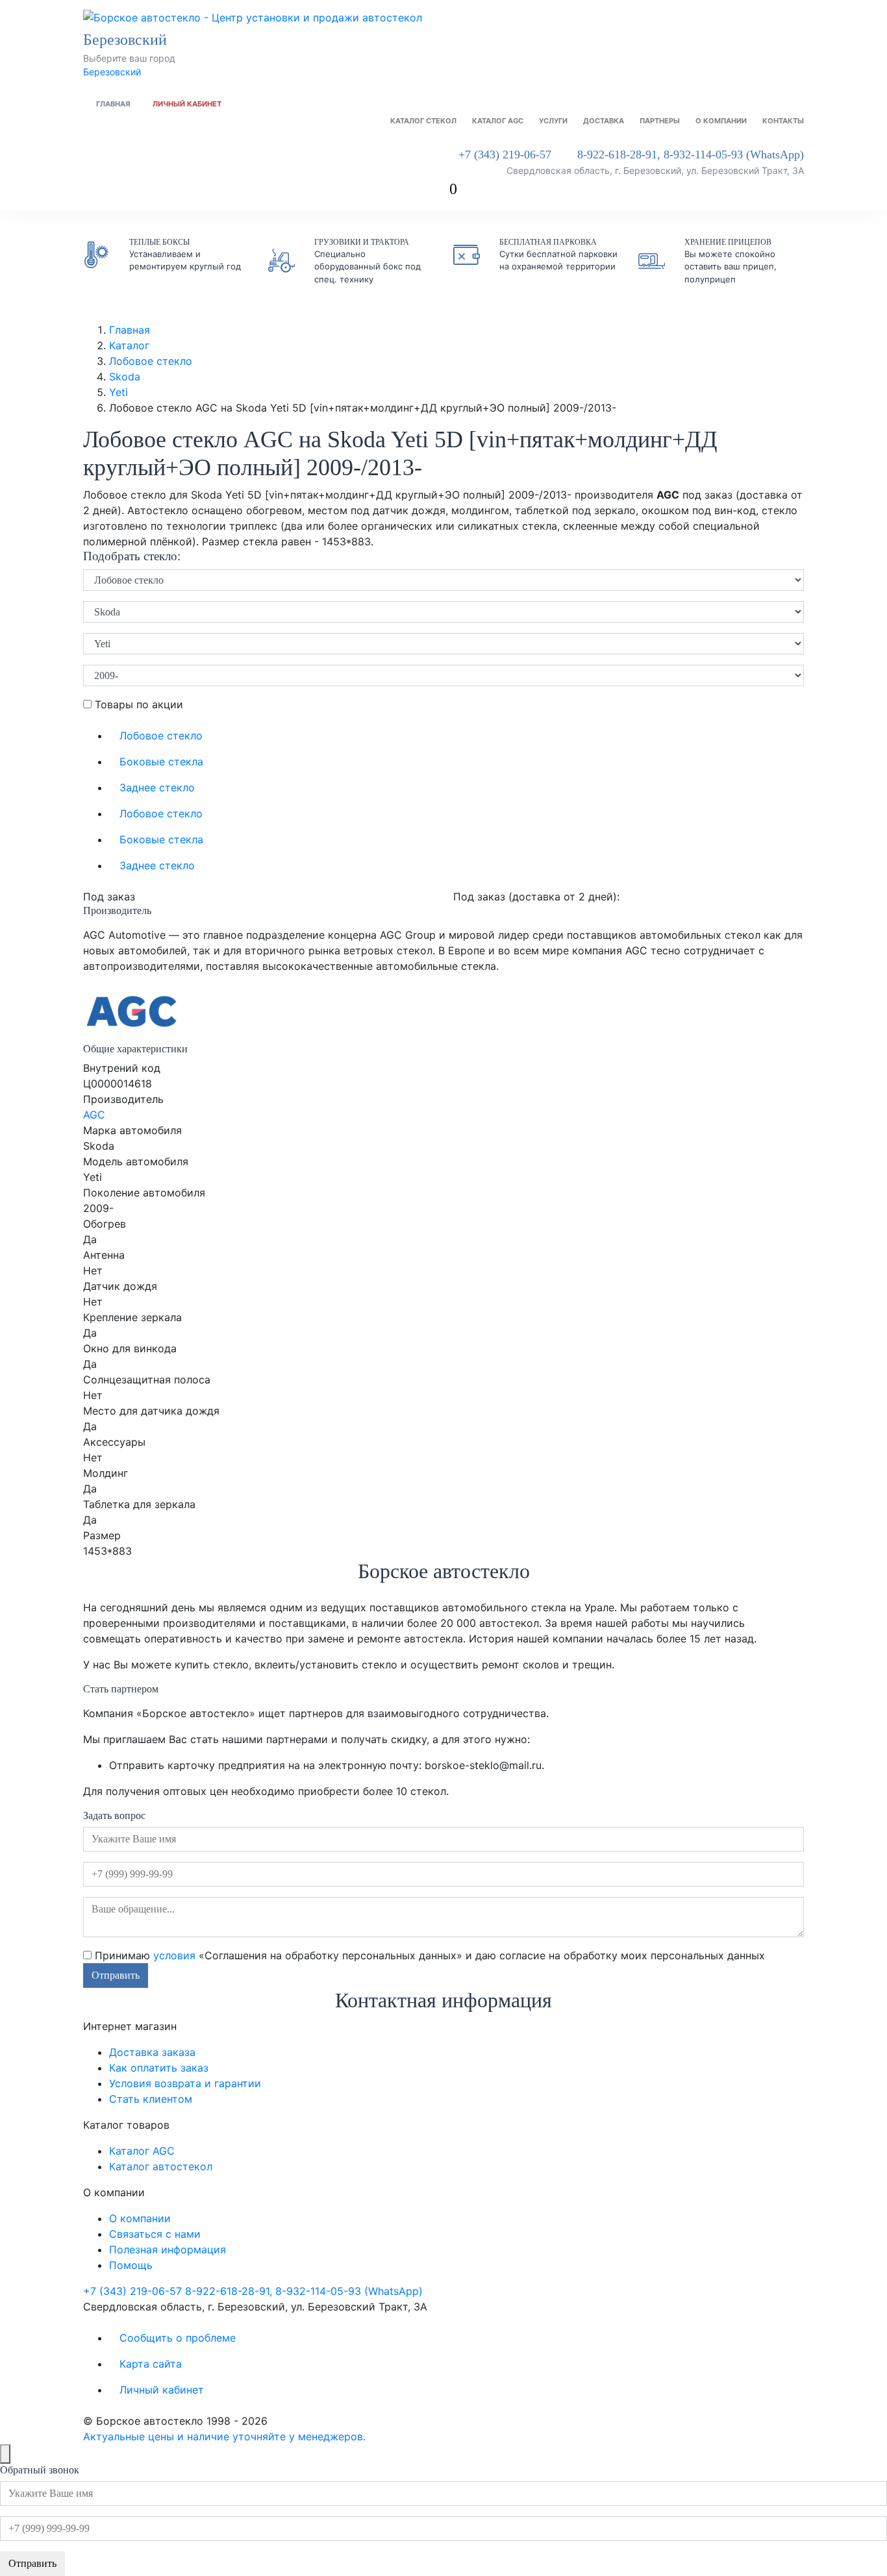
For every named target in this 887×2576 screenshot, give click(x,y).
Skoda (125, 377)
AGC (94, 1115)
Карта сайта (151, 2364)
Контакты (783, 121)
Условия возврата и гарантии (185, 2083)
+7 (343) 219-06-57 (505, 155)
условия (174, 1955)
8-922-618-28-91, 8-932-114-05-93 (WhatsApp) (691, 155)
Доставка (604, 121)
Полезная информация (168, 2249)
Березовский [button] (127, 40)
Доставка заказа (152, 2052)
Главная (113, 104)
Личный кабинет (187, 104)
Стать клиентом (151, 2099)
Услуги (553, 121)
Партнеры (660, 121)
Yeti (119, 392)
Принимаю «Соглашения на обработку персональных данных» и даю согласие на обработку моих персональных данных (428, 1955)
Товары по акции (137, 704)
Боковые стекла (161, 762)
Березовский (112, 72)
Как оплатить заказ (159, 2068)
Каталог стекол (423, 121)
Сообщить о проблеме (178, 2338)
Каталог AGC (498, 121)
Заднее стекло (157, 787)
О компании (721, 121)
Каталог (129, 345)
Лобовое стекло (151, 361)
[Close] (5, 2454)
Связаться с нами (155, 2234)
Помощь (131, 2265)
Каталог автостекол (161, 2166)
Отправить (116, 1975)
